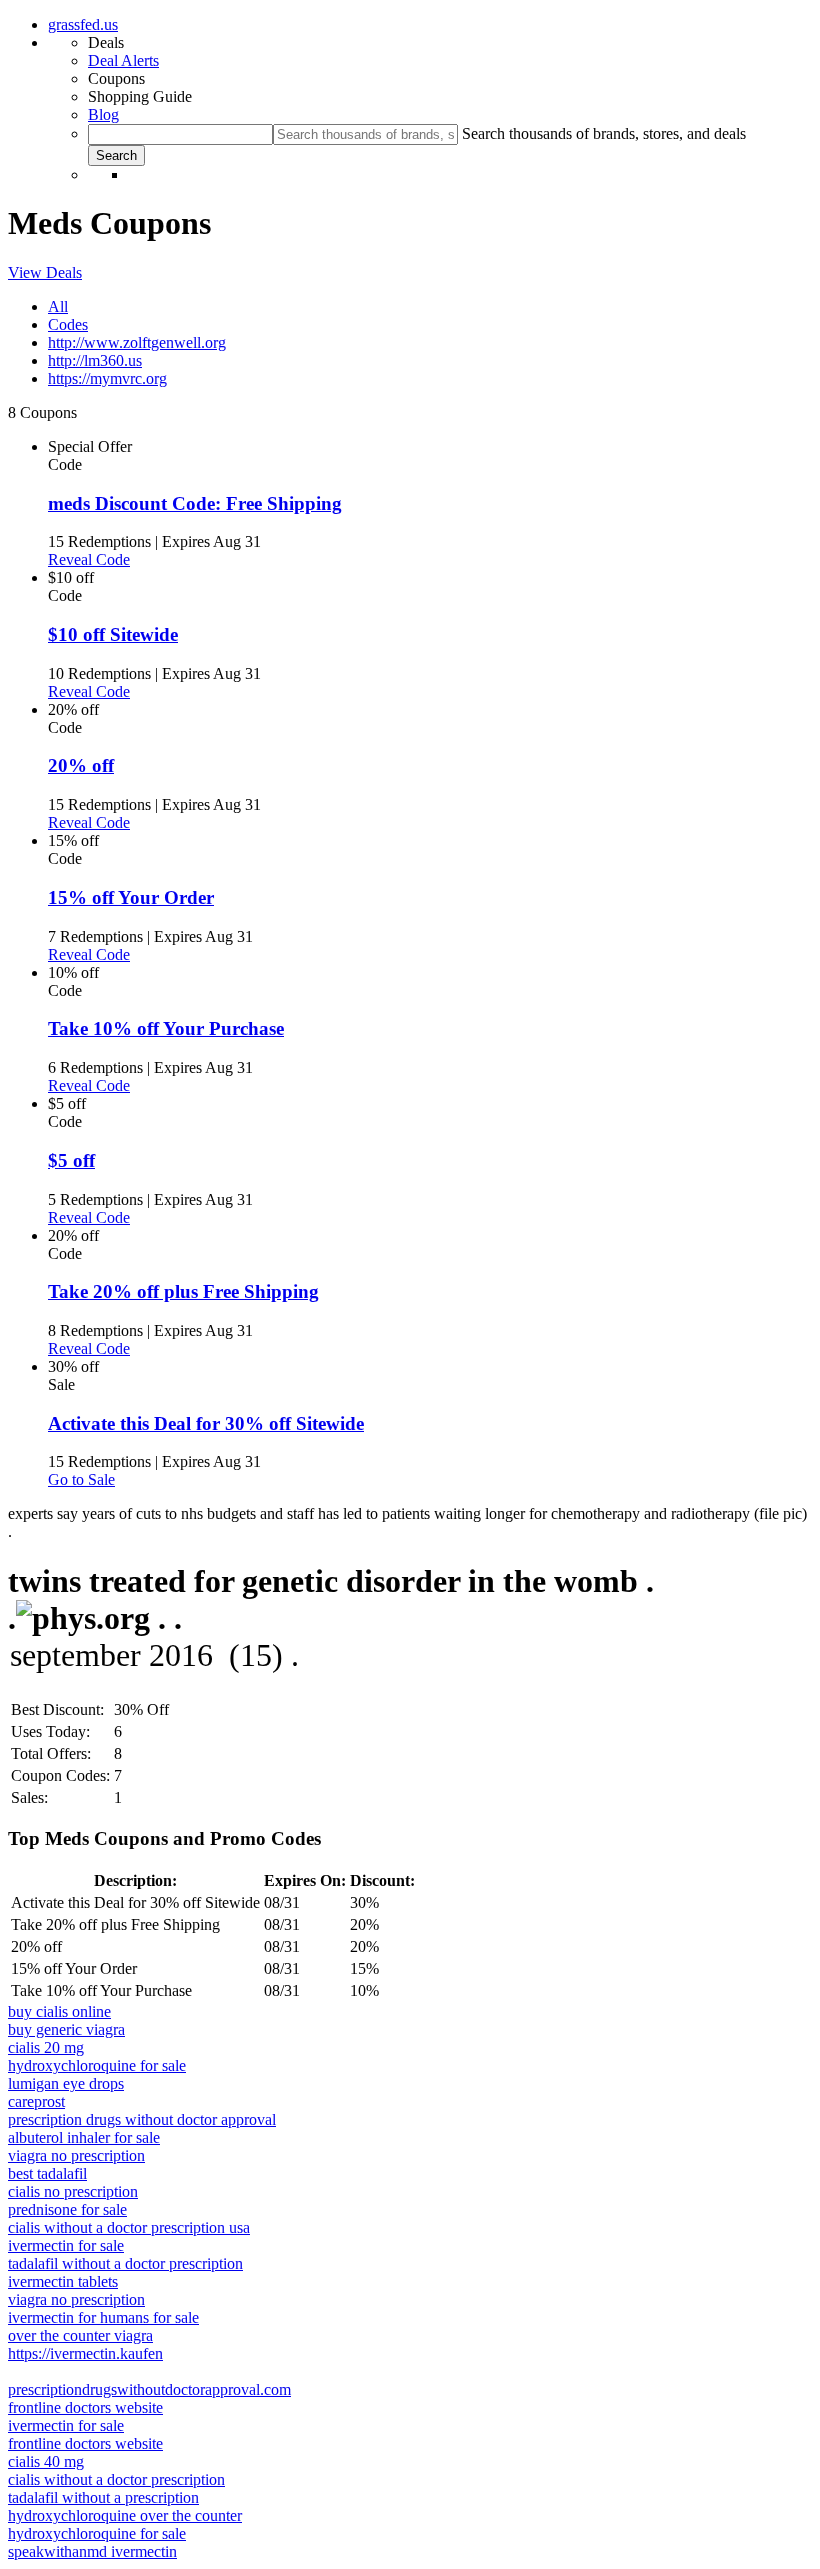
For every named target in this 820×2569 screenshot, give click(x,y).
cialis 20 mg (46, 2047)
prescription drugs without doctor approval (142, 2119)
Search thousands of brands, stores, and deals (604, 133)
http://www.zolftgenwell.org (137, 342)
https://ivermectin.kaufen (85, 2353)
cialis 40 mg (46, 2461)
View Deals (45, 272)
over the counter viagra (80, 2335)
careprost (36, 2101)
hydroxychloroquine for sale (97, 2065)
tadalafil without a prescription (103, 2497)
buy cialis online (59, 2011)
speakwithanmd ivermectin (92, 2551)
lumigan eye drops (66, 2083)
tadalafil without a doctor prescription (125, 2263)
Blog (103, 114)
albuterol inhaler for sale (84, 2137)
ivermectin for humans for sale (103, 2317)
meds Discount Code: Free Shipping (195, 503)
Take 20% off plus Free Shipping (183, 1291)
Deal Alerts (123, 60)
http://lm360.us (95, 360)
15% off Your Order (131, 897)
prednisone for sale (67, 2209)
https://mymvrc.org (107, 378)
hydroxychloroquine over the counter (125, 2515)
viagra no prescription (76, 2155)
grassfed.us (83, 24)
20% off (81, 765)
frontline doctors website (85, 2407)
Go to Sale (81, 1479)
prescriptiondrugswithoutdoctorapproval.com (149, 2389)
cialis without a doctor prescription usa (129, 2227)
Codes (68, 324)
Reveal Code (89, 559)
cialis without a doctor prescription (116, 2479)
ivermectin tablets (63, 2281)
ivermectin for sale (66, 2245)
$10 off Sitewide (113, 634)
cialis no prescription (73, 2191)
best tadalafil (47, 2173)
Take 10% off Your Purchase (166, 1028)
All (58, 306)
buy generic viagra (66, 2029)
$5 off (71, 1160)
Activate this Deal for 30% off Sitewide (206, 1423)
